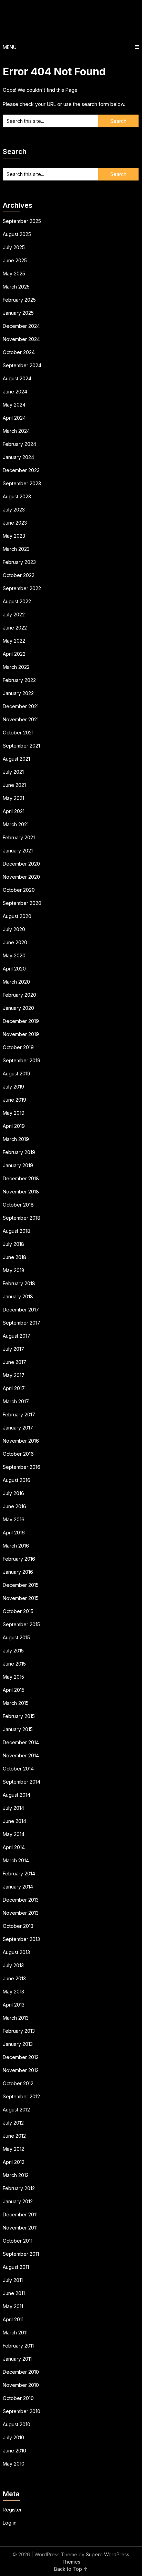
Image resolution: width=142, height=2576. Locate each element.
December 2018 (21, 1178)
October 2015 (18, 1611)
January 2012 (18, 2201)
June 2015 (14, 1664)
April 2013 (14, 2005)
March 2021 (16, 824)
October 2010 (18, 2398)
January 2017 (18, 1428)
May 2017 (14, 1375)
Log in (10, 2523)
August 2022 (17, 601)
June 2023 (15, 523)
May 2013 (13, 1992)
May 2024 (14, 405)
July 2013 (13, 1965)
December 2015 (21, 1585)
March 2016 (16, 1546)
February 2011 (18, 2346)
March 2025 (16, 287)
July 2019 (13, 1087)
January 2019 (18, 1165)
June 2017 (14, 1362)
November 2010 (21, 2385)
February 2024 (19, 444)
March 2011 (15, 2333)
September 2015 (21, 1624)
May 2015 (13, 1677)
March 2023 (16, 549)
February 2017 (19, 1414)
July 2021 (13, 772)
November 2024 (21, 339)
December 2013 (21, 1900)
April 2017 (14, 1388)
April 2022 (14, 654)
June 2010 (14, 2451)
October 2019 (18, 1047)
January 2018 (18, 1296)
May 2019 (14, 1113)
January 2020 (18, 1008)
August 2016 (17, 1480)
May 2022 (14, 641)
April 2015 (14, 1690)
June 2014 (14, 1821)
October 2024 (19, 352)
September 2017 (22, 1323)
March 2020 (16, 982)
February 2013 (19, 2031)
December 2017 (21, 1310)
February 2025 (19, 300)
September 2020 (22, 903)
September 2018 (22, 1218)
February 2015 (19, 1716)
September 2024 (22, 365)
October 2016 (18, 1454)
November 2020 (21, 877)
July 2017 (13, 1349)
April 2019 (14, 1126)
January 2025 (18, 313)
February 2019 (19, 1152)
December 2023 (21, 470)
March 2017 (16, 1401)
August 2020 (17, 916)
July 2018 (13, 1244)
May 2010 (14, 2464)
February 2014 (19, 1874)
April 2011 (13, 2319)
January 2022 (18, 693)
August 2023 (17, 496)
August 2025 (17, 234)
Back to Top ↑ (71, 2569)
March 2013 (16, 2018)
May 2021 (13, 798)
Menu (10, 47)
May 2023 (14, 536)
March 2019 (16, 1139)
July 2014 (13, 1808)
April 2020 (14, 969)
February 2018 (19, 1283)
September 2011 (21, 2254)
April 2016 (14, 1533)
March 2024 (16, 431)
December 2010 (21, 2372)
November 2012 (21, 2070)
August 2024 (17, 378)
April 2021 (14, 811)
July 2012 (13, 2123)
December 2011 (20, 2214)
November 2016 (21, 1441)
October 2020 (19, 890)
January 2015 (18, 1729)
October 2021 (18, 733)
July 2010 (13, 2437)
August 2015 (16, 1637)
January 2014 (18, 1887)
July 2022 (14, 614)
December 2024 (21, 326)
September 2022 (22, 588)
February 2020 (19, 995)
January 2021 (18, 851)
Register (12, 2510)
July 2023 (14, 510)
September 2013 (21, 1939)
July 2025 (14, 247)
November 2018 (21, 1192)
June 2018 (14, 1257)
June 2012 (14, 2136)
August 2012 (16, 2110)
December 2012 (21, 2057)
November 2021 (21, 719)
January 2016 (18, 1572)
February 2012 (19, 2188)
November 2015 (21, 1598)
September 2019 (22, 1060)
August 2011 (16, 2267)
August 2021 (16, 759)
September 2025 (22, 221)
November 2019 (21, 1034)
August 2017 (17, 1336)
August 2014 (17, 1795)
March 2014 (16, 1860)
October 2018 (18, 1205)
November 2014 (21, 1755)
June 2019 (14, 1100)
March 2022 (16, 667)
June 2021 (14, 785)
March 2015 (16, 1703)
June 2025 (15, 260)
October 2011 (18, 2241)
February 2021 (19, 837)
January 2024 (18, 457)
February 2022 (19, 680)
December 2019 (21, 1021)
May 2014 (14, 1834)
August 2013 (16, 1952)
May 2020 (14, 955)
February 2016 (19, 1559)
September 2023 (22, 483)
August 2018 (17, 1231)
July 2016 (13, 1493)
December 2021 (21, 706)
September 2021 (21, 746)
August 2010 (17, 2424)
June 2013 (14, 1978)
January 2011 (17, 2359)
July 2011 (13, 2280)
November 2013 (21, 1913)
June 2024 (15, 392)
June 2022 (15, 628)
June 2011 (14, 2293)
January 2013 (18, 2044)
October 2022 (19, 575)
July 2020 (14, 929)
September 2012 (21, 2096)
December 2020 (21, 864)
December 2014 (21, 1742)
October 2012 (18, 2083)
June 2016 (14, 1506)
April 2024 (14, 418)
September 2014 (22, 1782)
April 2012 (14, 2162)
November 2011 (20, 2228)
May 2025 (14, 274)
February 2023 (19, 562)
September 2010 (22, 2411)
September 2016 (22, 1467)
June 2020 (15, 942)
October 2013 (18, 1926)
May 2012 (13, 2149)
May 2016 (14, 1519)
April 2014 (14, 1847)
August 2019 (17, 1074)
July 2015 (13, 1651)
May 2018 (14, 1270)
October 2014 (18, 1769)
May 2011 (13, 2306)
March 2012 (16, 2175)
